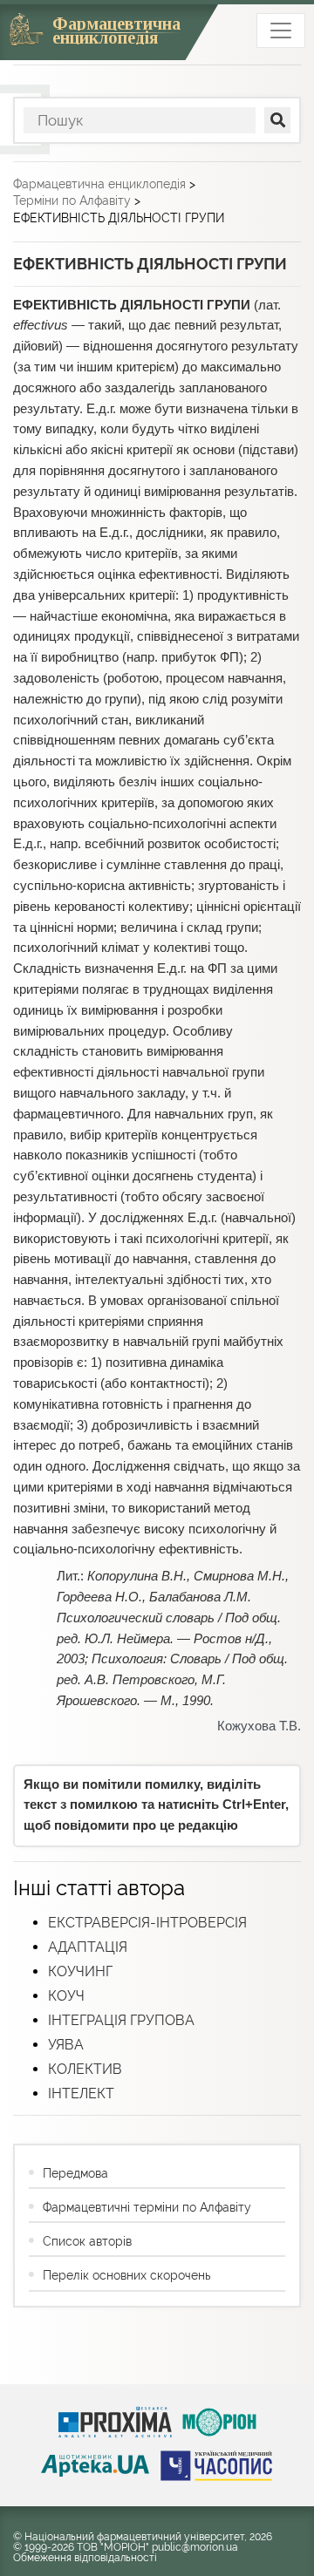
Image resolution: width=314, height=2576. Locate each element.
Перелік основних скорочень (126, 2275)
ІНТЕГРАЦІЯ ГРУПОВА (121, 2020)
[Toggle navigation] (281, 31)
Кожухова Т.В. (259, 1726)
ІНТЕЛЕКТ (81, 2093)
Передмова (75, 2173)
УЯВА (66, 2045)
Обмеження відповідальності (85, 2558)
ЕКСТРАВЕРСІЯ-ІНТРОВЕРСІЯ (147, 1923)
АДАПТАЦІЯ (88, 1947)
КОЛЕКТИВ (85, 2069)
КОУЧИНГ (80, 1971)
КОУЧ (66, 1996)
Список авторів (87, 2241)
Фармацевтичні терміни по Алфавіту (147, 2207)
